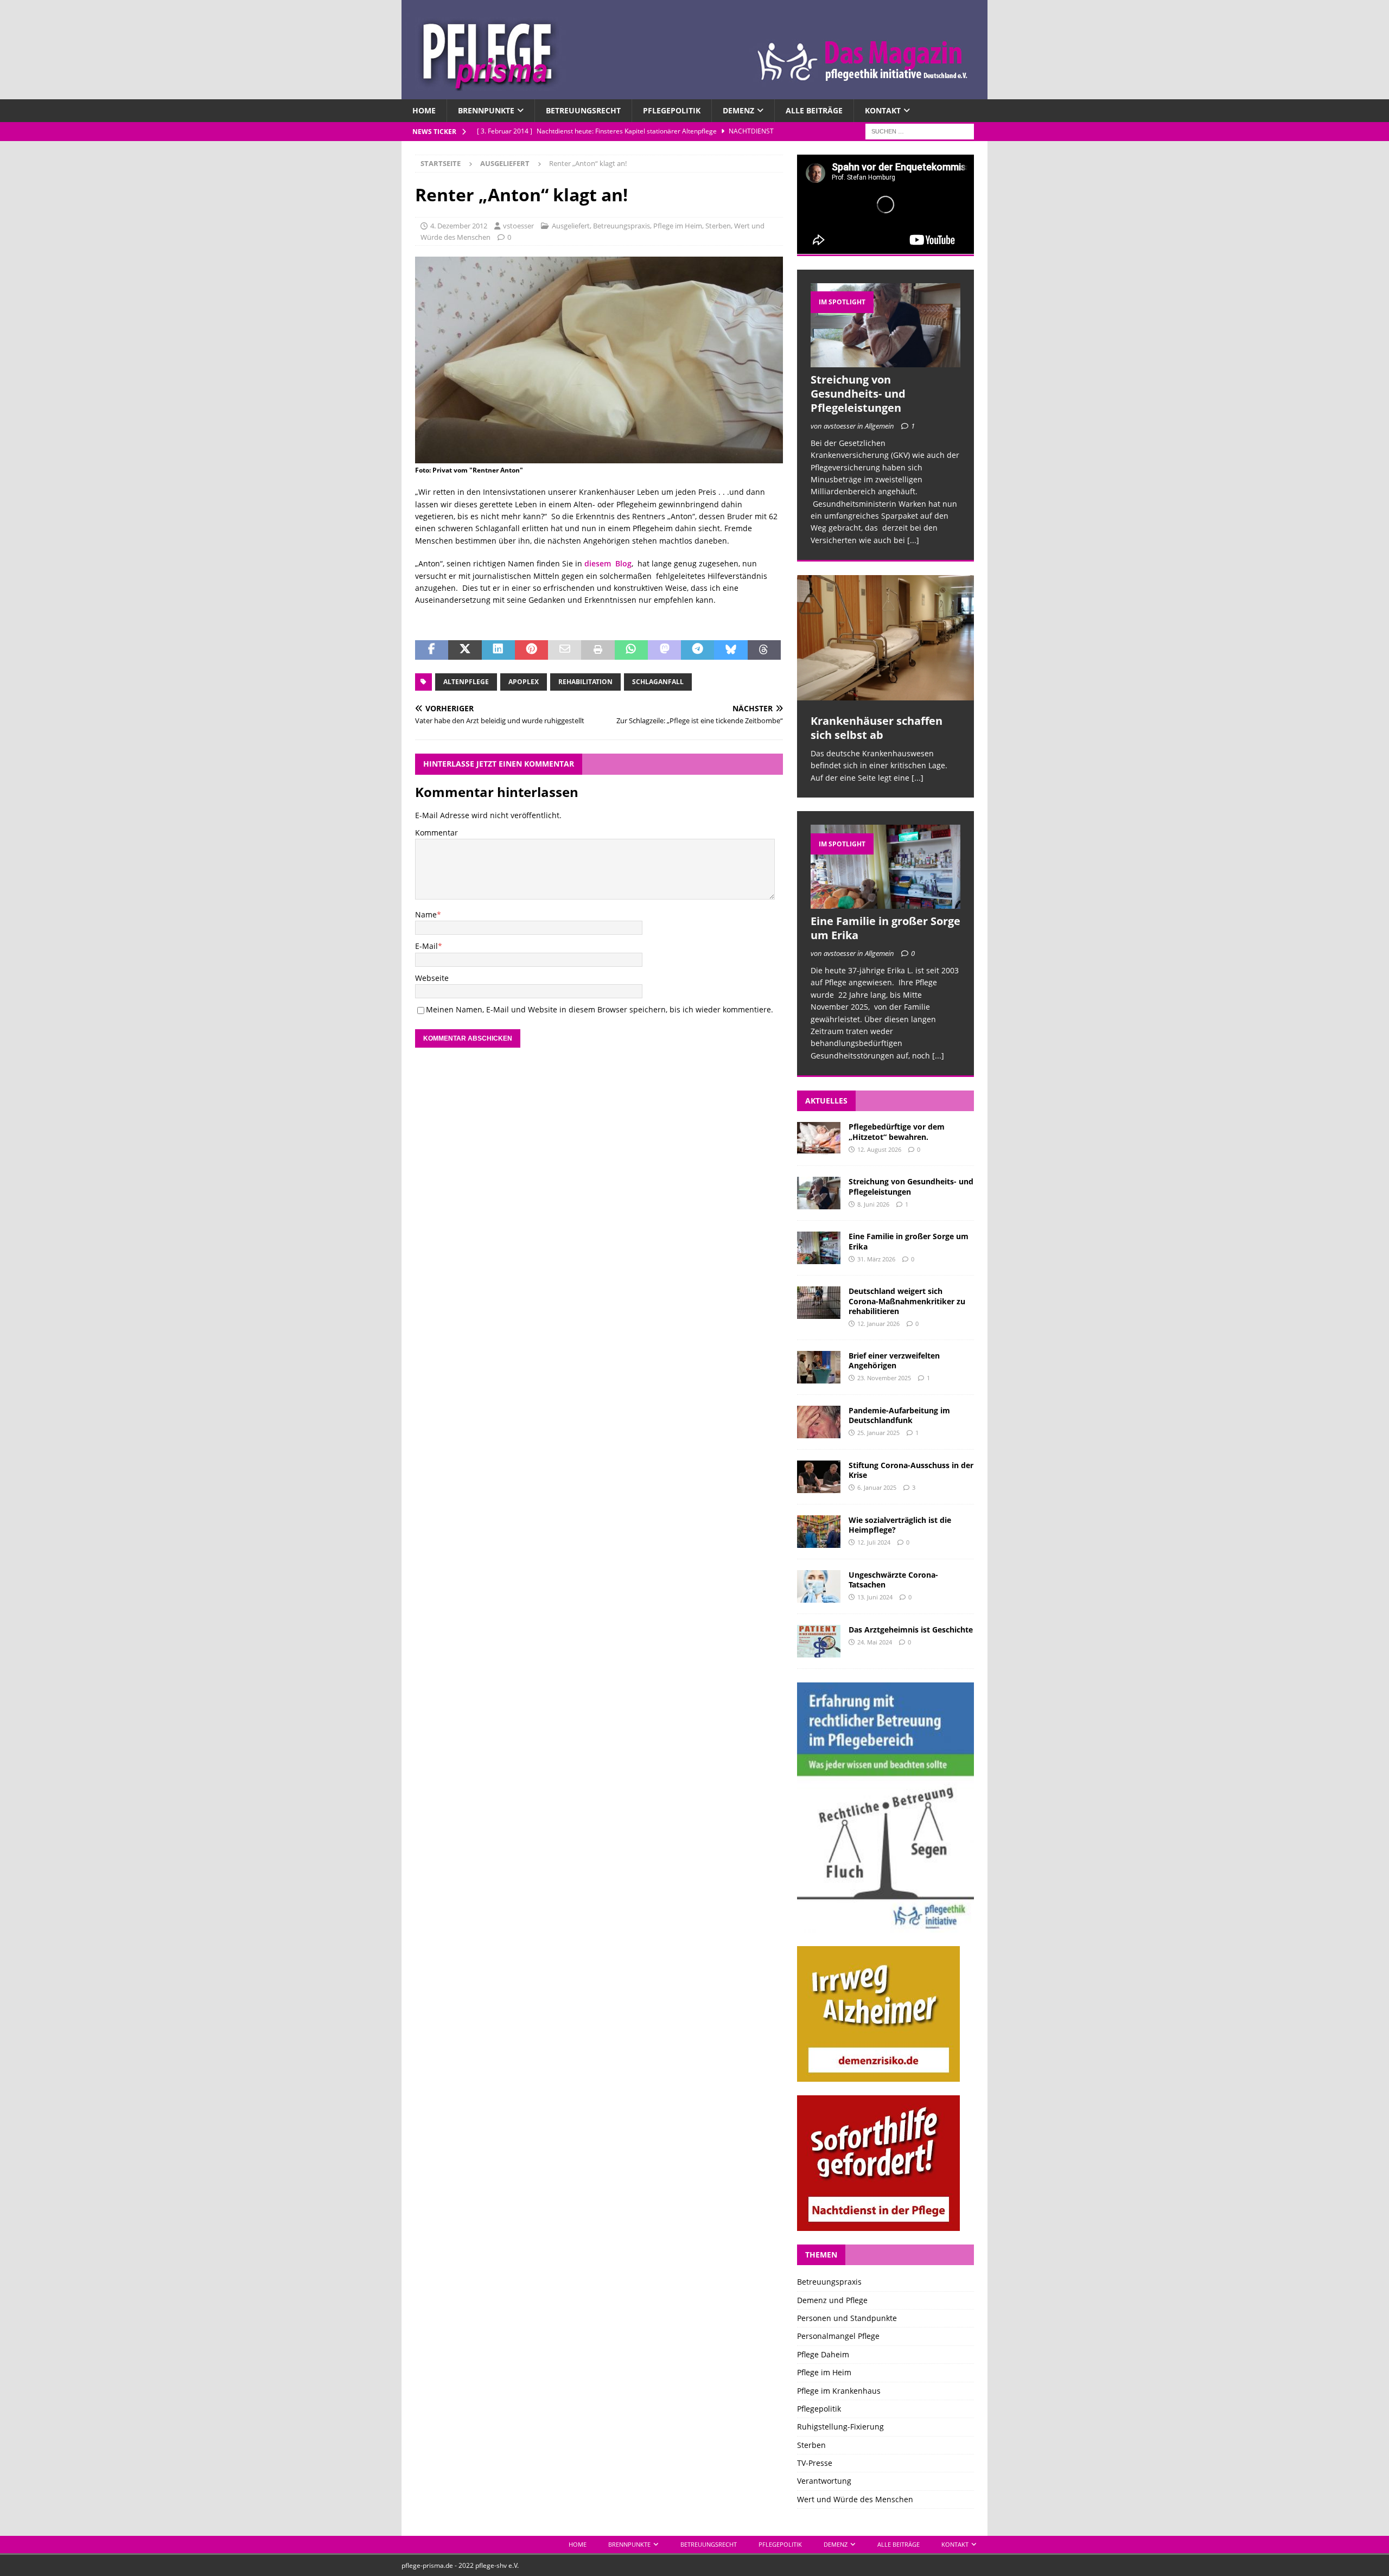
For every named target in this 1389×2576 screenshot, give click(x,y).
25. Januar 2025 (878, 1433)
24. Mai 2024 (875, 1642)
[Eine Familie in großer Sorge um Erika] (885, 867)
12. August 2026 (879, 1149)
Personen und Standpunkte (847, 2318)
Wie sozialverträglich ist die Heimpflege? (900, 1525)
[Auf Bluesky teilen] (731, 650)
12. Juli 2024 (874, 1542)
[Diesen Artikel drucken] (598, 650)
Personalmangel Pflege (838, 2336)
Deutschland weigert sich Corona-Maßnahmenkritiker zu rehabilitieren (907, 1301)
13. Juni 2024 (875, 1597)
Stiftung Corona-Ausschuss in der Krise (911, 1470)
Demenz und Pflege (832, 2300)
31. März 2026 (876, 1259)
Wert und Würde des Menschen (855, 2499)
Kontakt (883, 110)
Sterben (718, 226)
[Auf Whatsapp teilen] (631, 650)
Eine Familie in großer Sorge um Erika (885, 928)
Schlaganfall (658, 682)
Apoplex (524, 682)
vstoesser (518, 226)
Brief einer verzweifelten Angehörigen (894, 1360)
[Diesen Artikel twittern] (465, 650)
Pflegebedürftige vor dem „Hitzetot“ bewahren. (897, 1131)
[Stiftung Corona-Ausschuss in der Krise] (819, 1477)
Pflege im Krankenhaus (839, 2391)
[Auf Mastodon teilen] (664, 650)
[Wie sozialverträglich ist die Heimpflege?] (819, 1532)
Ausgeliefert (571, 226)
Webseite (432, 978)
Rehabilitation (585, 682)
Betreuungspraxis (622, 226)
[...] (913, 540)
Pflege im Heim (678, 226)
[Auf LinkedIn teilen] (498, 650)
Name (426, 914)
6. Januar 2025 (877, 1487)
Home (424, 110)
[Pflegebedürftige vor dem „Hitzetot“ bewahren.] (819, 1138)
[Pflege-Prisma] (694, 93)
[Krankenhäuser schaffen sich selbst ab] (885, 638)
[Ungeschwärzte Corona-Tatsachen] (819, 1586)
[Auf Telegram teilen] (697, 650)
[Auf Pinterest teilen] (531, 650)
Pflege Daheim (823, 2354)
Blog (621, 563)
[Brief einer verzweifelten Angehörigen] (819, 1367)
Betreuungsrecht (583, 110)
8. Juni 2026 (873, 1204)
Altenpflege (466, 682)
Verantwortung (824, 2481)
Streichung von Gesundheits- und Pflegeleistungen (858, 394)
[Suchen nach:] (920, 131)
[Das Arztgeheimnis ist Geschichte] (819, 1641)
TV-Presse (815, 2463)
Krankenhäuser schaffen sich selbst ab (877, 728)
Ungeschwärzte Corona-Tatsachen (893, 1580)
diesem (598, 563)
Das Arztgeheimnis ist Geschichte (911, 1630)
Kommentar (437, 833)
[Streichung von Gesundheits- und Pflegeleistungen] (885, 325)
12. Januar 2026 (878, 1324)
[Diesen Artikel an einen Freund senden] (565, 650)
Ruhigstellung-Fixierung (840, 2427)
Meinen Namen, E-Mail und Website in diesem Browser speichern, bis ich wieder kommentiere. (600, 1009)
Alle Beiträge (814, 110)
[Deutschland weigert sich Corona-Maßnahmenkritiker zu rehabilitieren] (819, 1303)
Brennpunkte (486, 110)
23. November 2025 (884, 1378)
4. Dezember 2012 (459, 226)
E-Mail (426, 946)
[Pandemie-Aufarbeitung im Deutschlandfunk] (819, 1422)
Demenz (738, 110)
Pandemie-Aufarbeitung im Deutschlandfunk (899, 1415)
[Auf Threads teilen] (764, 650)
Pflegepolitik (672, 110)
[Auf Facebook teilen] (432, 650)
